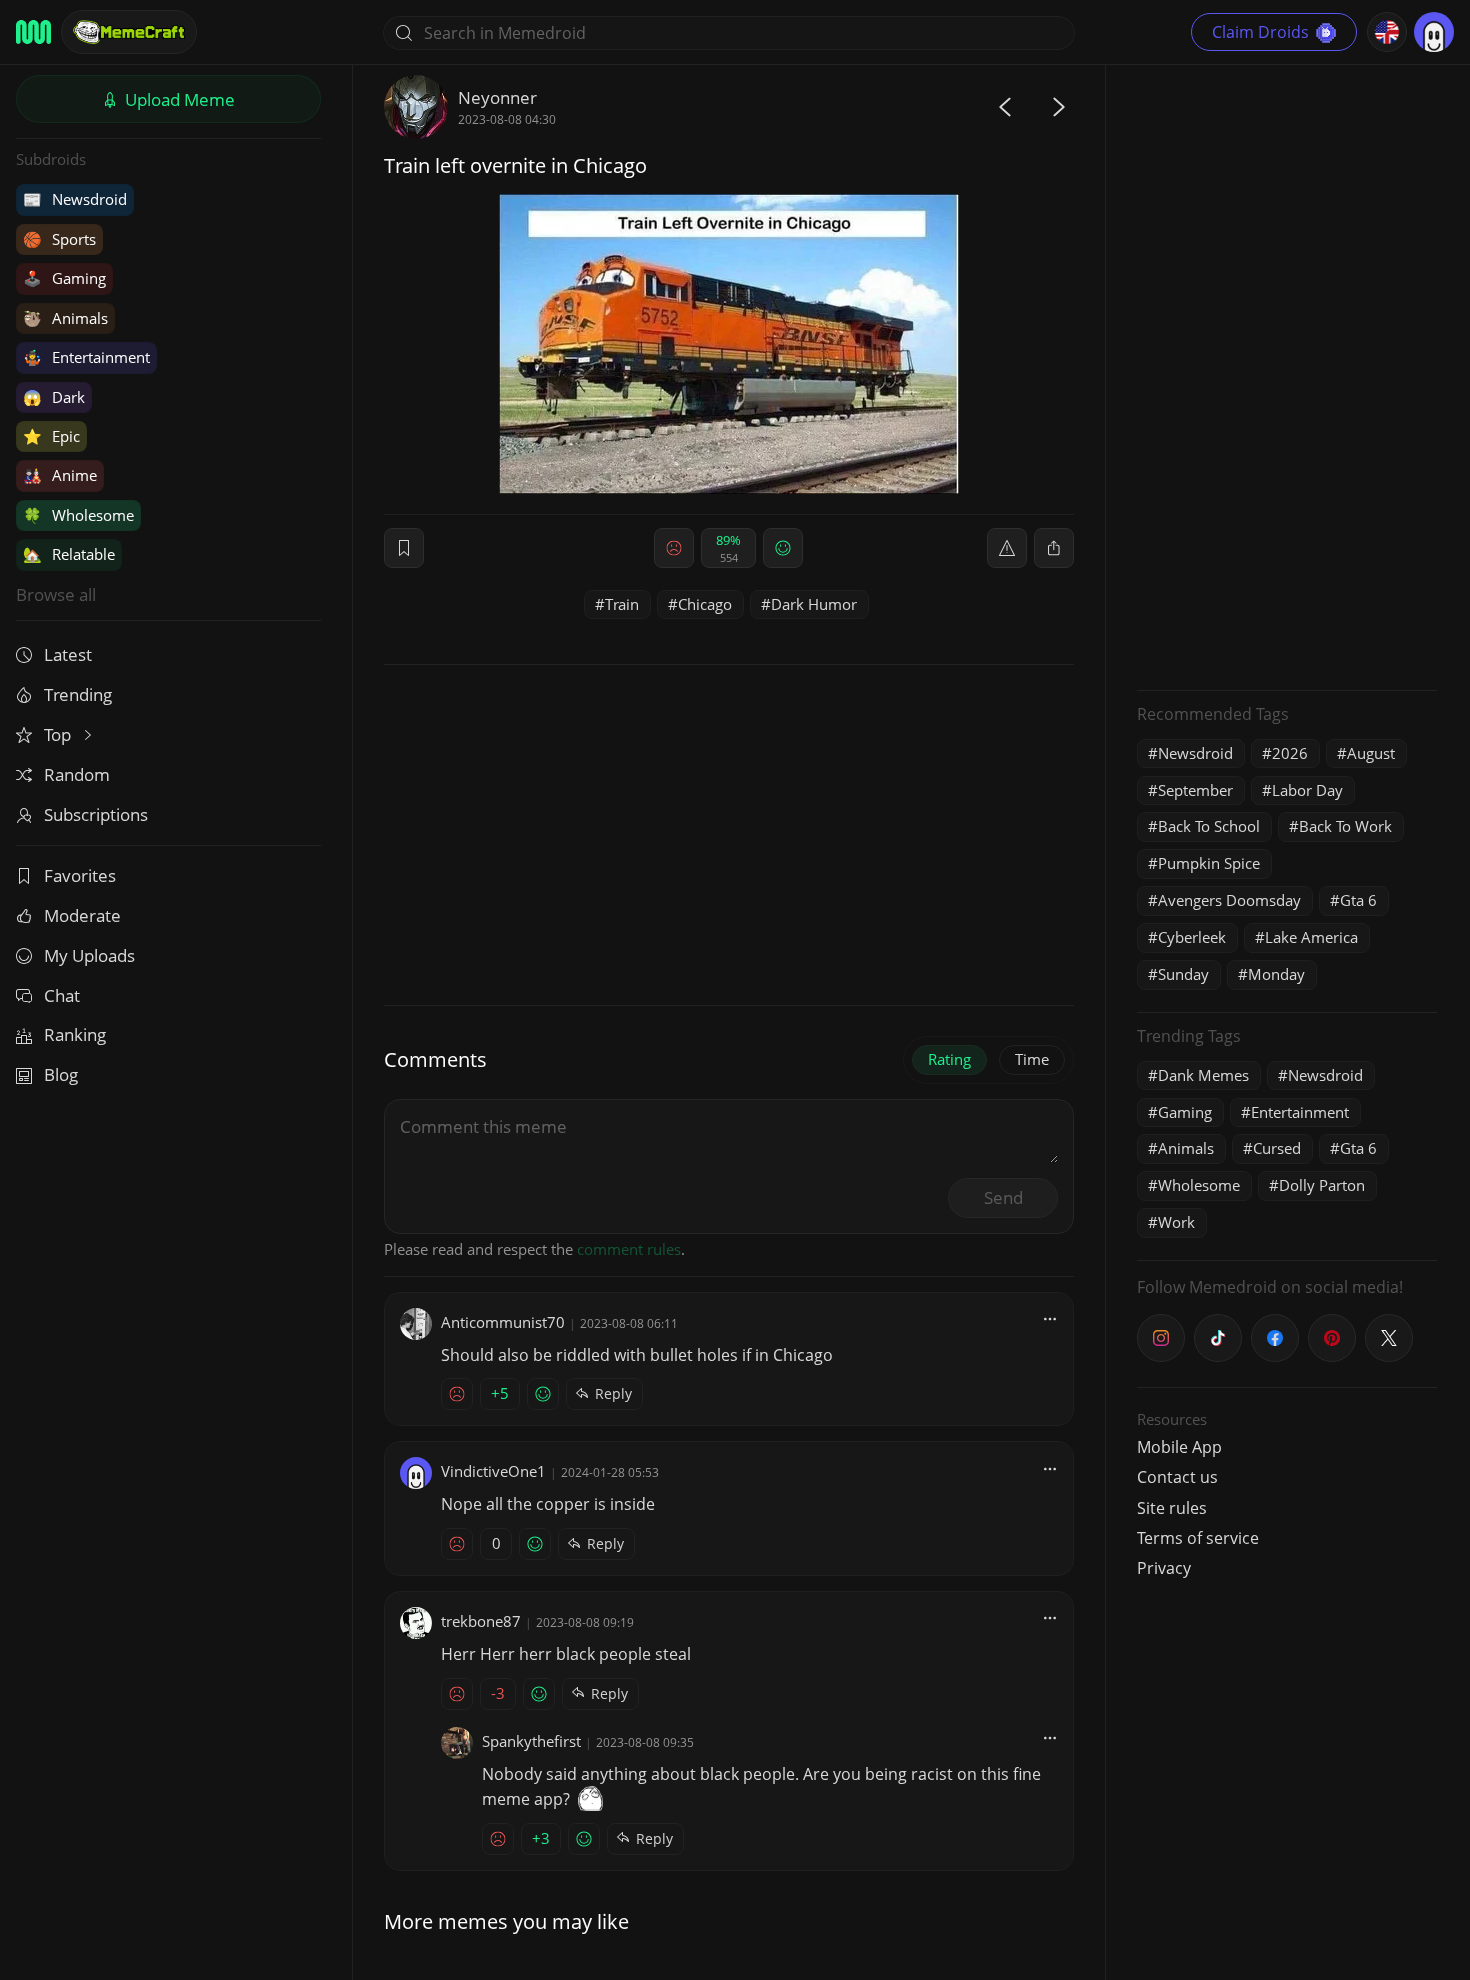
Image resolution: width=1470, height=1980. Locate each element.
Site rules (1172, 1508)
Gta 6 (1358, 900)
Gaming (64, 278)
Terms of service (1198, 1538)
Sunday (1183, 974)
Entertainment (86, 357)
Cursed (1277, 1148)
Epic (51, 436)
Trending (78, 694)
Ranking (75, 1034)
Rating (949, 1059)
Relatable (69, 554)
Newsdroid (75, 199)
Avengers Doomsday (1229, 900)
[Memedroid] (33, 32)
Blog (61, 1074)
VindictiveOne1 (493, 1471)
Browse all (56, 594)
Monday (1276, 974)
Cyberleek (1192, 937)
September (1195, 790)
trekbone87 (481, 1621)
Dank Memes (1203, 1075)
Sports (59, 239)
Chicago (705, 604)
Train (622, 604)
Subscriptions (96, 814)
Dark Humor (814, 604)
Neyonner (497, 97)
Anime (60, 475)
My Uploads (89, 955)
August (1371, 753)
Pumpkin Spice (1209, 863)
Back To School (1209, 826)
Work (1176, 1222)
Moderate (82, 915)
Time (1032, 1059)
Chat (62, 995)
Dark (54, 397)
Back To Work (1345, 826)
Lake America (1311, 937)
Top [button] (59, 734)
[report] (1007, 548)
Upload (178, 99)
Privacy (1164, 1568)
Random (77, 774)
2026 (1290, 753)
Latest (68, 654)
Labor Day (1307, 790)
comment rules (629, 1249)
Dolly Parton (1322, 1185)
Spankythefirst (531, 1741)
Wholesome (78, 515)
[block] (1054, 548)
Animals (65, 318)
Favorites (80, 875)
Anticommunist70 (503, 1322)
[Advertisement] (1287, 375)
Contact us (1177, 1477)
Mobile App (1179, 1447)
